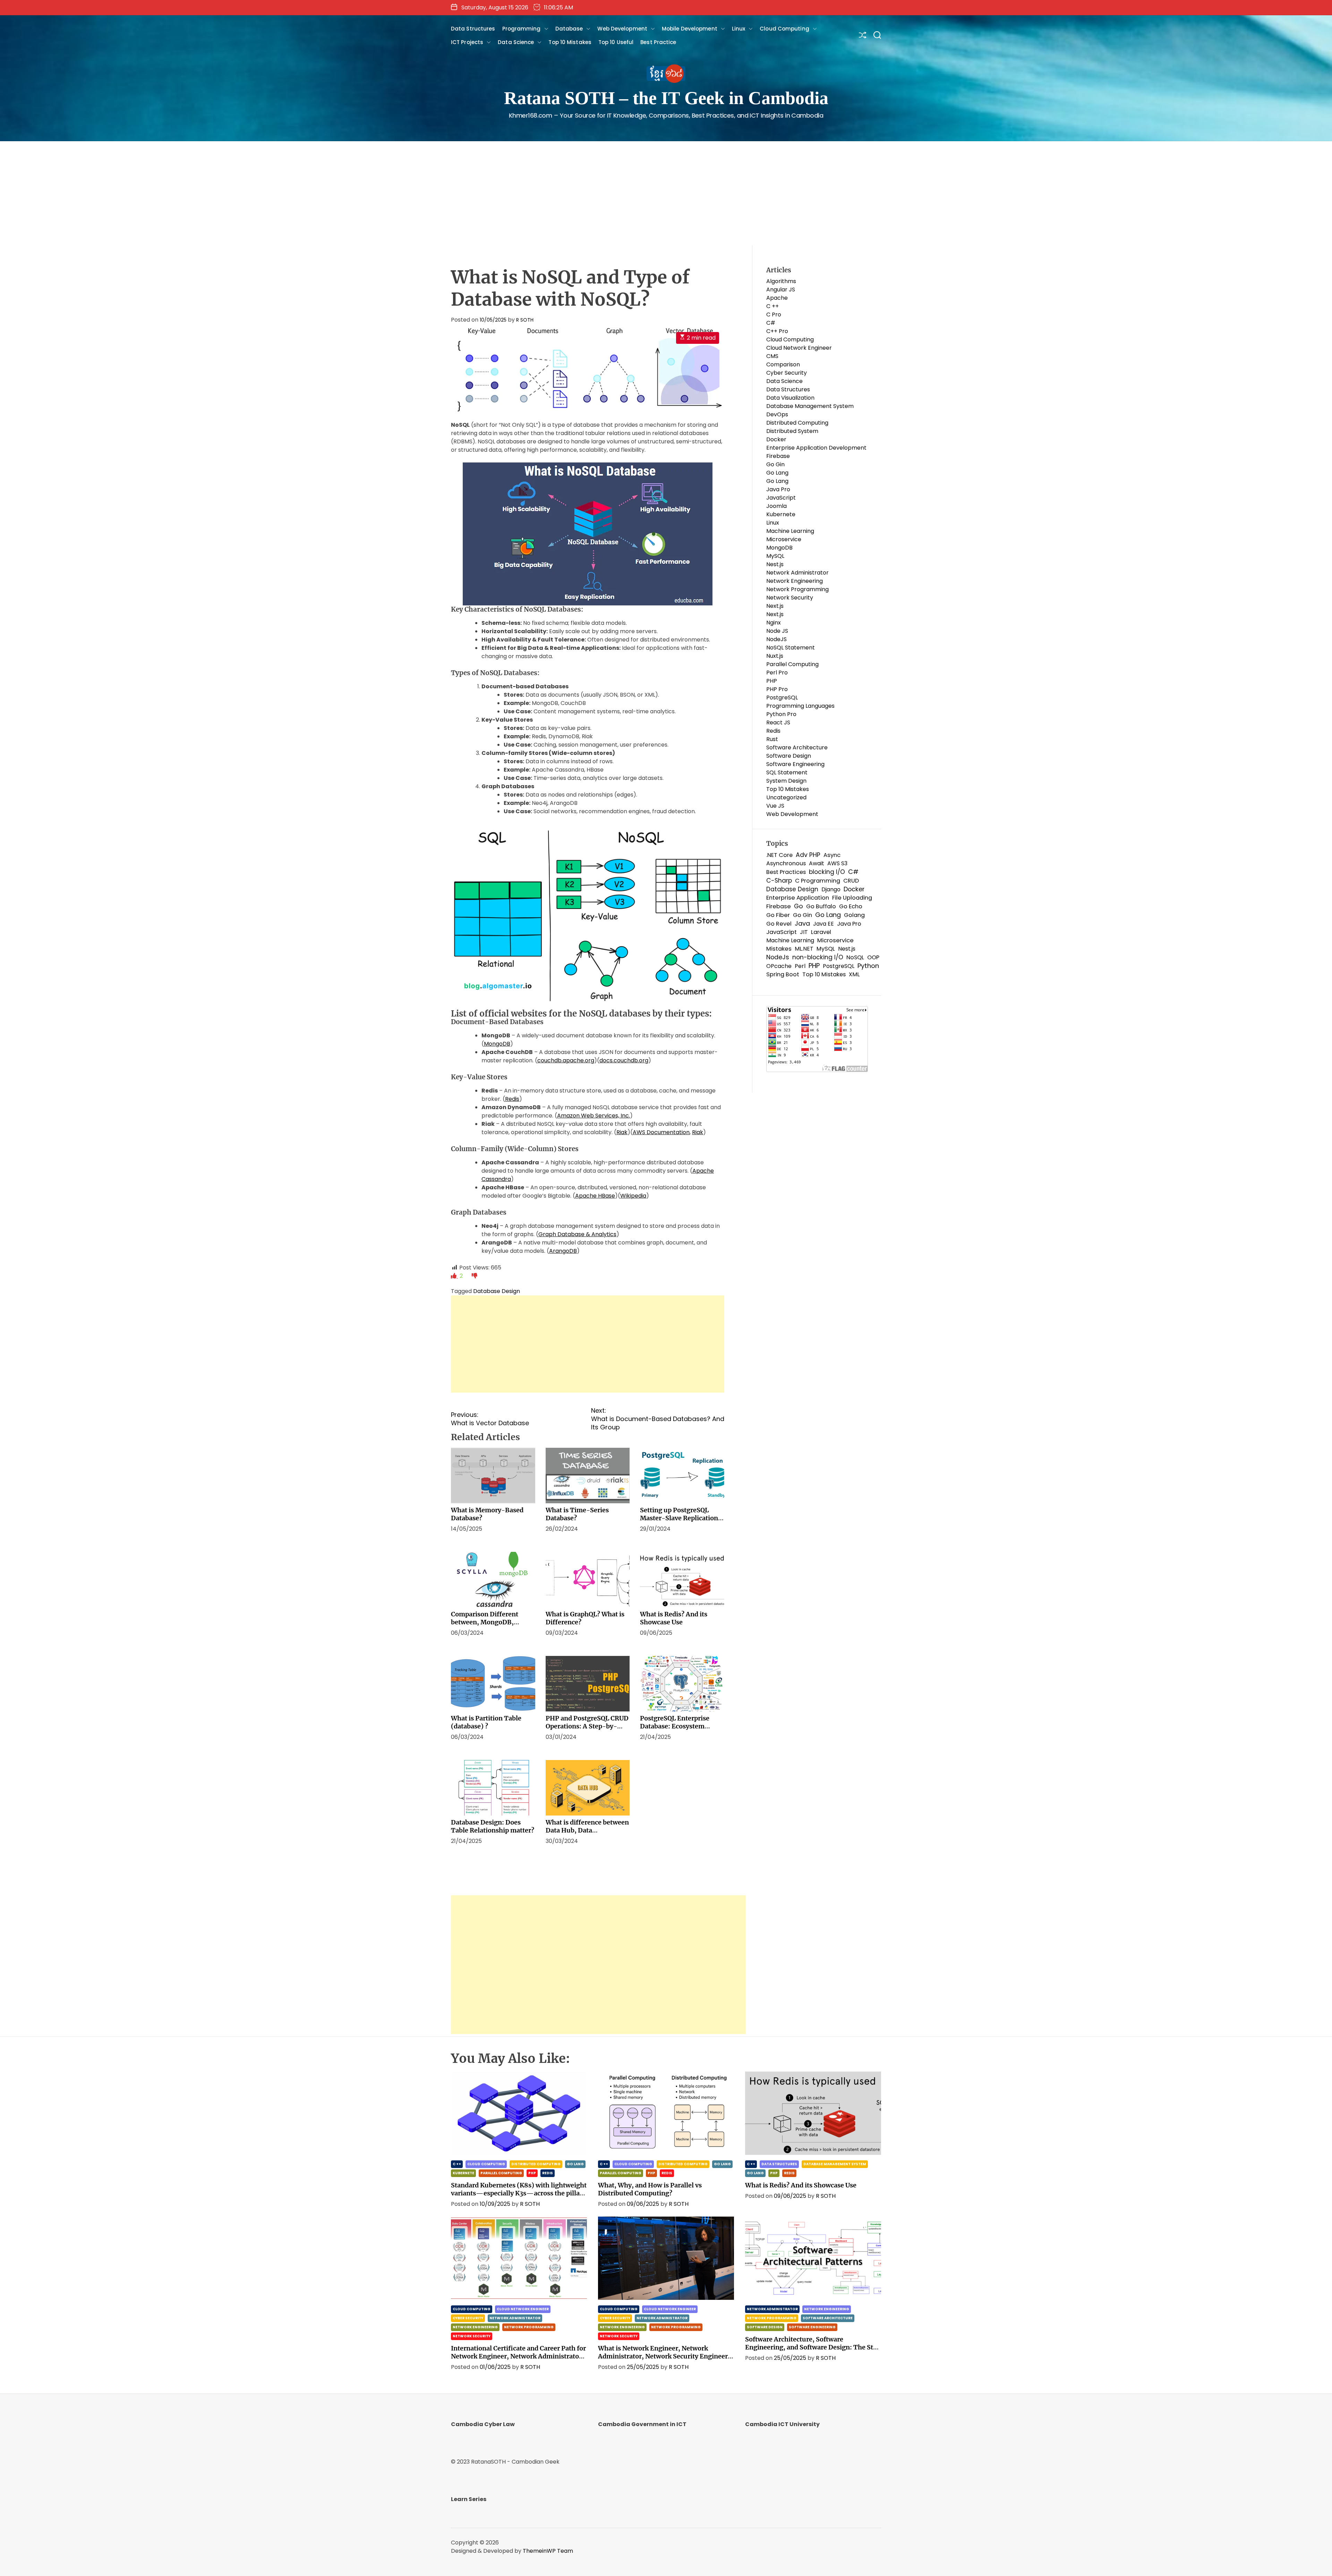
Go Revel (779, 924)
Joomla (776, 506)
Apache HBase (595, 1196)
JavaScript (781, 498)
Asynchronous (786, 863)
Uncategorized (786, 797)
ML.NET (804, 949)
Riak (622, 1132)
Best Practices (786, 872)
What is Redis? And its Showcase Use (674, 1618)
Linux (739, 29)
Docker (776, 439)
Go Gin (775, 464)
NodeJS (776, 639)
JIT (804, 932)
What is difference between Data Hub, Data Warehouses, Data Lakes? (587, 1830)
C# (771, 323)
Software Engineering (795, 764)
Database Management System (810, 406)
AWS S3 (837, 863)
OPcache (779, 966)
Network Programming (797, 589)
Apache (777, 298)
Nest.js (775, 564)
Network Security (790, 598)
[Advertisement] (666, 193)
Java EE (823, 924)
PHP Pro (777, 689)
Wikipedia (633, 1196)
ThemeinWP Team (548, 2551)
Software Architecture (797, 747)
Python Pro (781, 714)
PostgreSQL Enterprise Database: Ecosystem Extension (675, 1726)
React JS (778, 722)
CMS (772, 356)
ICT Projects (467, 42)
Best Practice (658, 42)
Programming (522, 29)
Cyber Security (787, 373)
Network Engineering (795, 581)
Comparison (783, 364)
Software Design (789, 756)
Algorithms (781, 281)
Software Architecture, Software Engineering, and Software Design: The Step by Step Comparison (813, 2347)
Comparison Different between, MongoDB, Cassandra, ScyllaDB (485, 1622)
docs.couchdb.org (624, 1060)
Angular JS (781, 290)
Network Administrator (797, 573)
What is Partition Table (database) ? (486, 1722)
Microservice (784, 539)
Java (802, 924)
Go (799, 906)
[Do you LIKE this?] (454, 1276)
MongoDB (497, 1044)
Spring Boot (783, 974)
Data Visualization (790, 398)
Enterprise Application (798, 898)
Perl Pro (777, 673)
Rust (772, 739)
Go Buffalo (821, 906)
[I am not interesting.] (475, 1276)
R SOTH (525, 320)
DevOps (777, 414)
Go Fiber (778, 915)
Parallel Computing (792, 664)
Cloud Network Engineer (799, 348)
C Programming (818, 881)
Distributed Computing (797, 423)
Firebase (778, 456)
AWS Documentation (661, 1132)
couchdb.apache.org (566, 1060)
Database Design (497, 1291)
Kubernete (781, 514)
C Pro (774, 314)
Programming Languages (800, 706)
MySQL (775, 556)
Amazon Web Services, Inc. (594, 1116)
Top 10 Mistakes (570, 42)
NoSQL (855, 957)
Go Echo (851, 906)
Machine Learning (790, 531)
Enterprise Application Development (816, 448)
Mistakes (779, 949)
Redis (512, 1099)
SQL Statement (787, 772)
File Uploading (852, 898)
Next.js (775, 606)
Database (569, 29)
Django (831, 889)
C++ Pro (777, 331)
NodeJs (778, 957)
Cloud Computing (784, 29)
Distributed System (792, 431)
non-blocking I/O (818, 957)
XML (854, 974)
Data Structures (473, 29)
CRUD (851, 881)
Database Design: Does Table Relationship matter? (493, 1826)
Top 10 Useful (616, 42)
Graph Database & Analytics (577, 1234)
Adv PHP (808, 855)
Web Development (622, 29)
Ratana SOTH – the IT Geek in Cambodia (666, 98)
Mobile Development (690, 29)
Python (868, 966)
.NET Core (779, 855)
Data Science (516, 42)
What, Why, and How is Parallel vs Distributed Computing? (650, 2189)
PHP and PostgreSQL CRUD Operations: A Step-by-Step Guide (587, 1726)
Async (832, 855)
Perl (800, 966)
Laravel (821, 932)
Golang (854, 915)
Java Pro (778, 489)
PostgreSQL (782, 698)
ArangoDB (563, 1251)
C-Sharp (779, 881)
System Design (786, 781)
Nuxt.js (775, 656)
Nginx (774, 623)
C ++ (772, 306)
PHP (772, 681)
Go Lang (777, 473)
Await (817, 863)
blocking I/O (827, 872)
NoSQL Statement (791, 648)
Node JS (777, 631)
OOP (873, 957)
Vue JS (775, 806)
